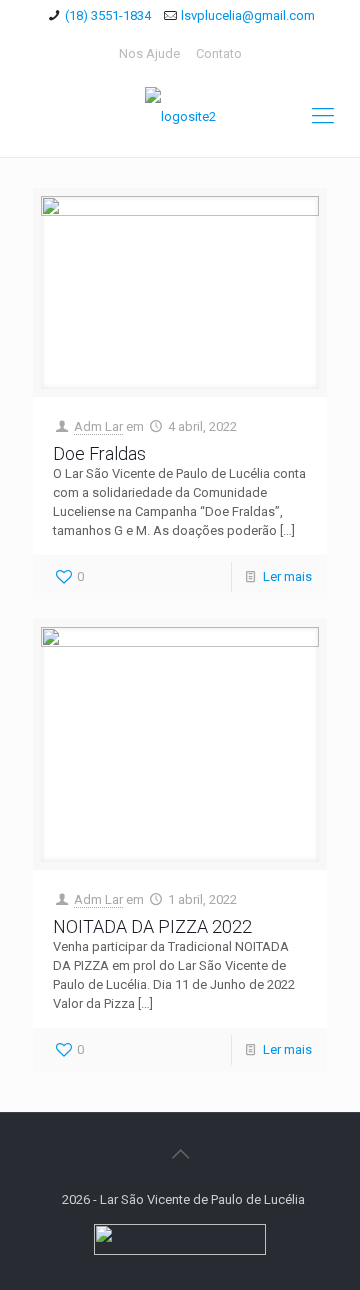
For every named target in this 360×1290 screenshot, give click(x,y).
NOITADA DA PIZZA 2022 (152, 926)
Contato (219, 53)
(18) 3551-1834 (108, 15)
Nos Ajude (149, 53)
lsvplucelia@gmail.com (248, 15)
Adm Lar (98, 426)
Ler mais (287, 576)
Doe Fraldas (99, 453)
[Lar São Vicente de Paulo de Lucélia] (180, 116)
